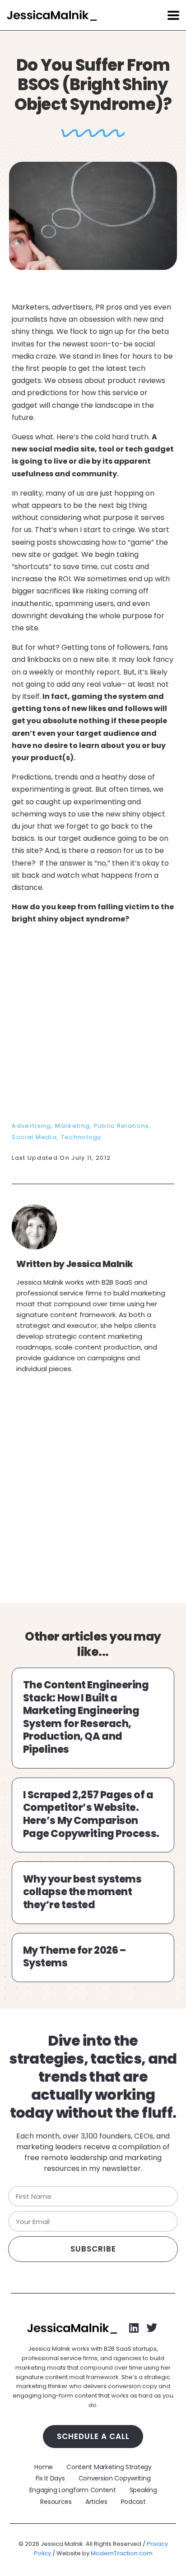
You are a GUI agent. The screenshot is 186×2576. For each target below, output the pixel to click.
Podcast (133, 2502)
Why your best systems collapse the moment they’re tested (82, 1892)
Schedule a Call (93, 2436)
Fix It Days (50, 2478)
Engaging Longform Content (73, 2490)
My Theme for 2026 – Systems (74, 1957)
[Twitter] (152, 2328)
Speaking (143, 2490)
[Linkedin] (134, 2328)
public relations (122, 1126)
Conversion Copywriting (115, 2478)
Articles (96, 2502)
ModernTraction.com (122, 2553)
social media (34, 1137)
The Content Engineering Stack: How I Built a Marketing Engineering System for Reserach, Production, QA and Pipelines (86, 1717)
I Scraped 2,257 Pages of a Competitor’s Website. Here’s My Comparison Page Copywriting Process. (91, 1814)
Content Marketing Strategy (109, 2467)
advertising (31, 1126)
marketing (72, 1126)
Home (44, 2467)
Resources (56, 2502)
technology (81, 1137)
